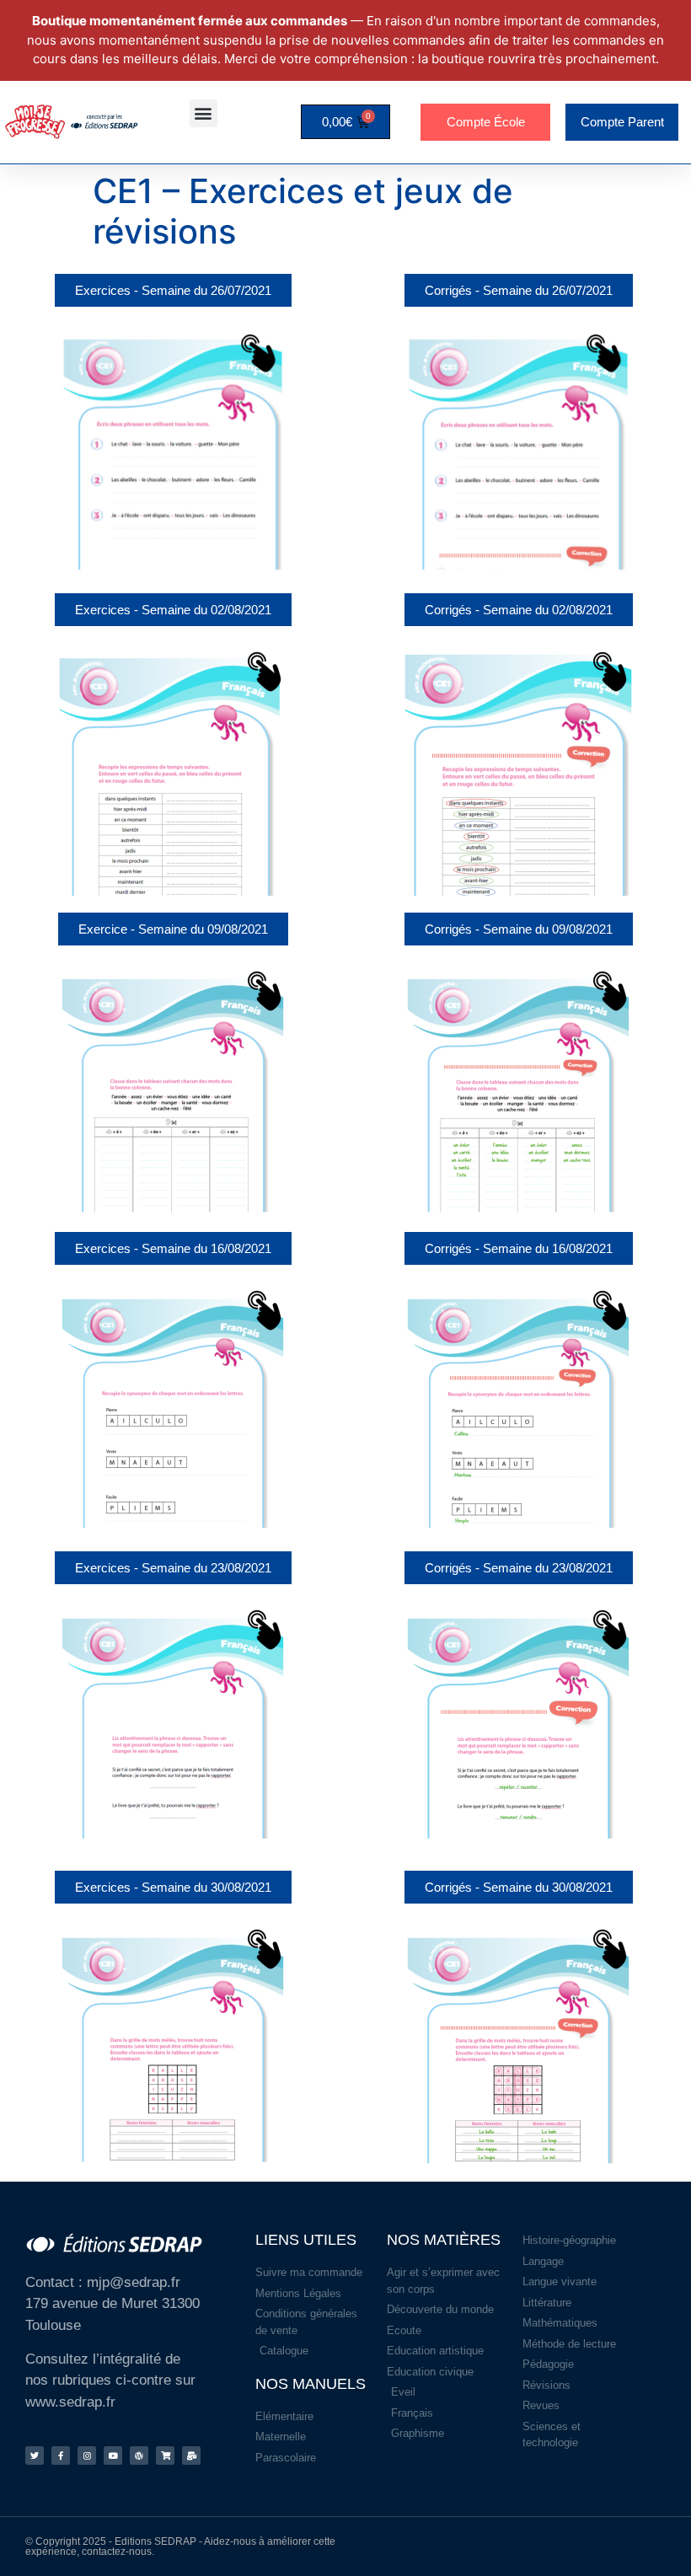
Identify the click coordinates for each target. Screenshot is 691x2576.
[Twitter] (35, 2456)
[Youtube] (113, 2456)
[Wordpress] (139, 2456)
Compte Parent (622, 122)
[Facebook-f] (61, 2456)
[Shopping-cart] (165, 2456)
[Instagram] (87, 2456)
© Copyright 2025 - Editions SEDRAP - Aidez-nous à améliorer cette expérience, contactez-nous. (180, 2547)
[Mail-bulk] (191, 2456)
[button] (204, 113)
